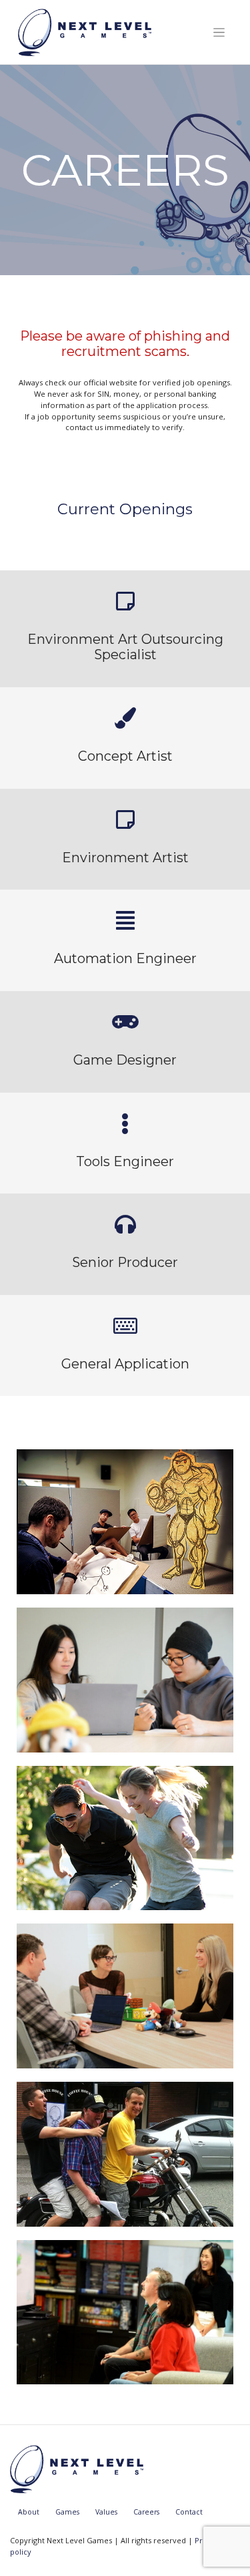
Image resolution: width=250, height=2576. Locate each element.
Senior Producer (125, 1262)
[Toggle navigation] (219, 32)
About (29, 2512)
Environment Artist (125, 858)
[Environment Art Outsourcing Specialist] (125, 601)
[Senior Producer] (125, 1224)
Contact (189, 2512)
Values (106, 2512)
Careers (146, 2512)
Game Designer (125, 1060)
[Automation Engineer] (125, 920)
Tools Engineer (125, 1161)
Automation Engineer (125, 958)
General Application (125, 1364)
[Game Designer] (125, 1022)
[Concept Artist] (125, 718)
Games (67, 2512)
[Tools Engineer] (125, 1123)
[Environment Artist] (125, 819)
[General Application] (125, 1326)
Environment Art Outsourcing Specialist (125, 647)
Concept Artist (125, 756)
